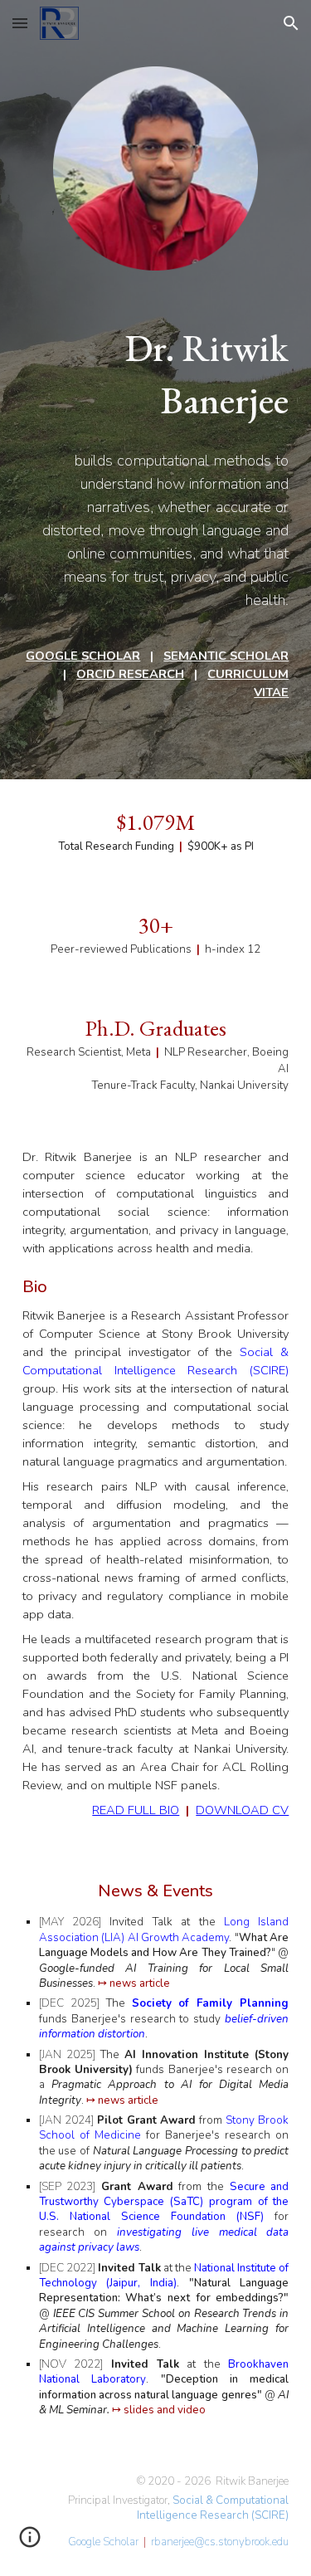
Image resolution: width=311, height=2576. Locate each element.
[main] (156, 374)
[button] (20, 23)
